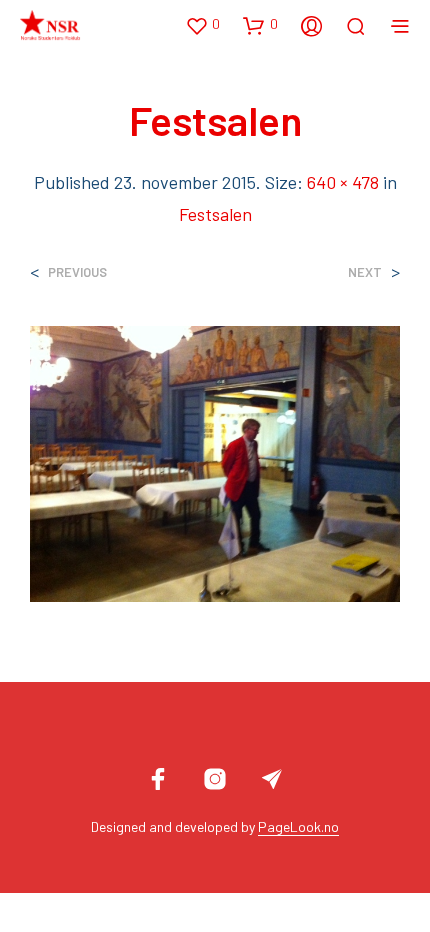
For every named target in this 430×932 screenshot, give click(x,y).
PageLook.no (298, 827)
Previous (77, 272)
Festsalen (215, 214)
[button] (202, 25)
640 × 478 (343, 182)
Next (365, 272)
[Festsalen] (215, 461)
